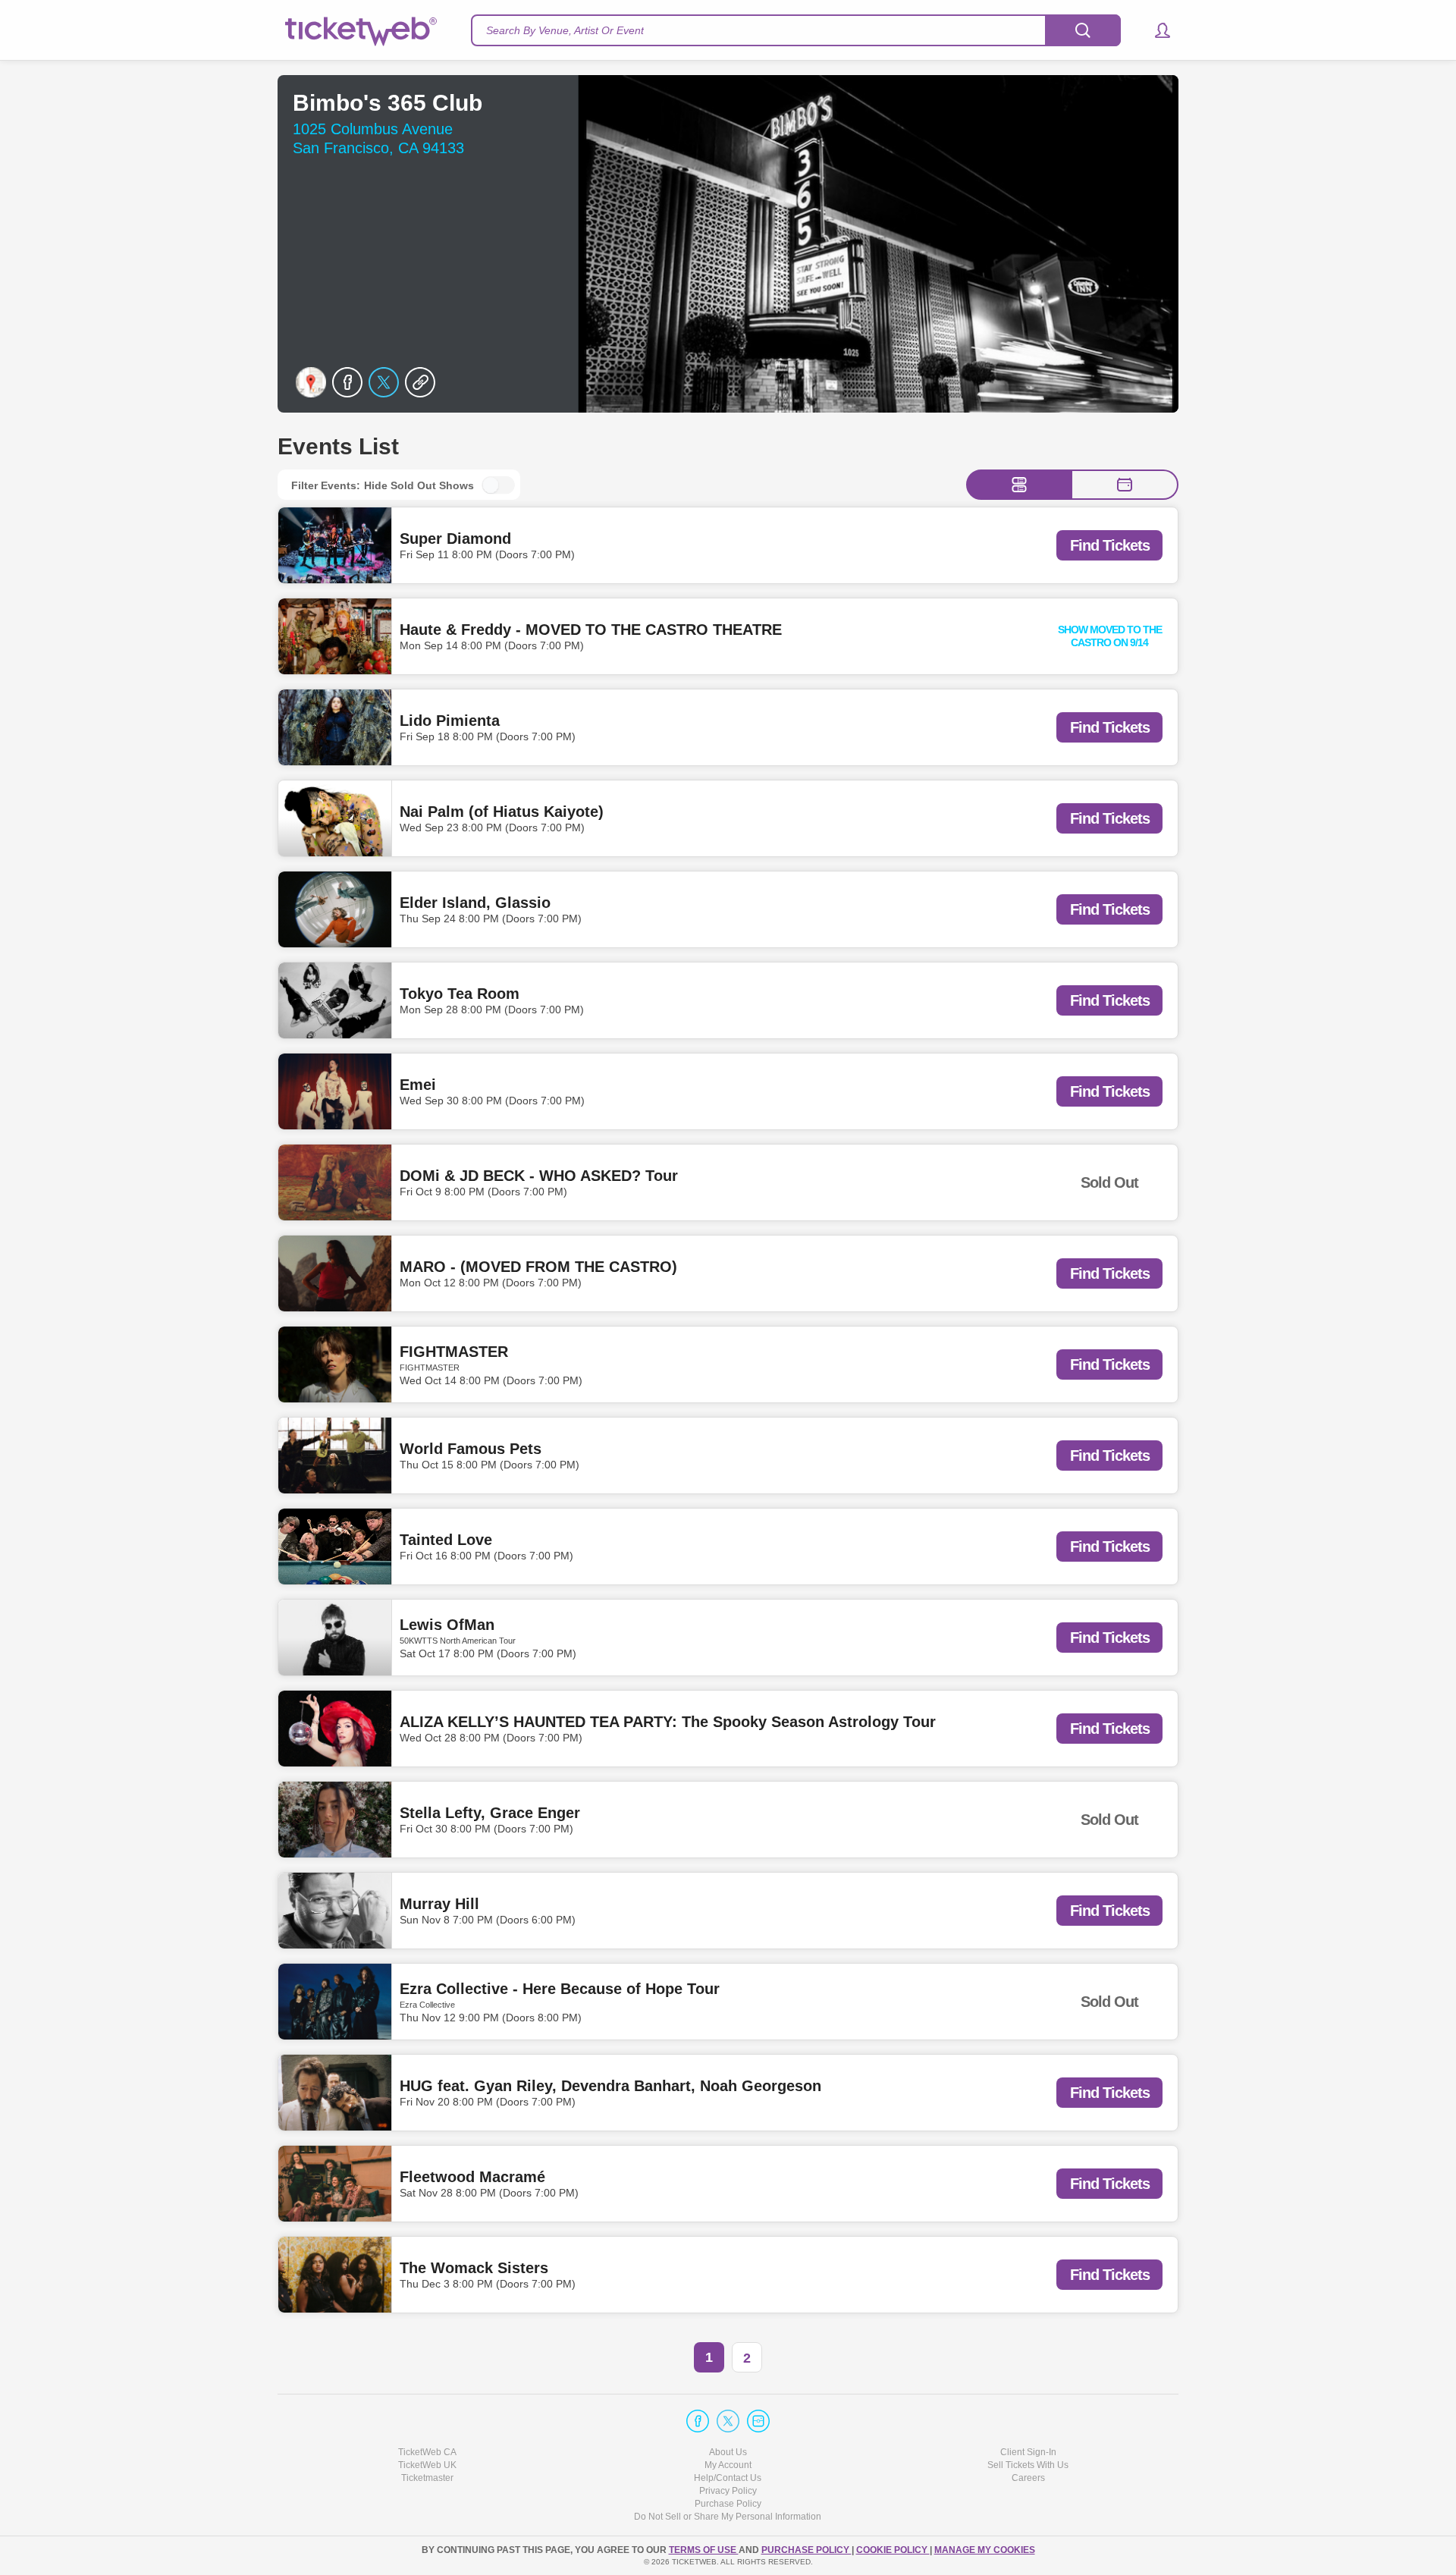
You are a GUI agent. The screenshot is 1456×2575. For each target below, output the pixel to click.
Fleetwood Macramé (472, 2177)
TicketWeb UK (427, 2465)
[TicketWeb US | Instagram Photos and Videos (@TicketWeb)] (758, 2421)
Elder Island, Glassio (475, 903)
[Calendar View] (1125, 485)
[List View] (1019, 485)
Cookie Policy (893, 2550)
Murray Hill (439, 1904)
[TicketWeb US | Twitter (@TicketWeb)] (728, 2421)
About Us (728, 2452)
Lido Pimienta (450, 721)
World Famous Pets (471, 1449)
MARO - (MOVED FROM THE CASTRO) (538, 1267)
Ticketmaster (427, 2478)
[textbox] (796, 30)
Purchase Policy (728, 2504)
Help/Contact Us (728, 2478)
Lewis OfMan (447, 1625)
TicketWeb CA (427, 2452)
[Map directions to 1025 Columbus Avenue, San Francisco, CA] (311, 382)
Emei (418, 1085)
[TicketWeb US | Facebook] (698, 2421)
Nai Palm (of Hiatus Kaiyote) (502, 812)
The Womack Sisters (474, 2268)
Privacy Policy (728, 2491)
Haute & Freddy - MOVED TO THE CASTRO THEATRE (591, 630)
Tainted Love (446, 1540)
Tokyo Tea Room (460, 994)
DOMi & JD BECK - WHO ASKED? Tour (539, 1176)
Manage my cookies (985, 2550)
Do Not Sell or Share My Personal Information (728, 2517)
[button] (1155, 30)
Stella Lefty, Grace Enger (490, 1813)
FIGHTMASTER (454, 1352)
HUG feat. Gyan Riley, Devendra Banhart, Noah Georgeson (610, 2086)
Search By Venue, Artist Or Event (565, 30)
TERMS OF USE (704, 2550)
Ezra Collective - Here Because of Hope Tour (560, 1989)
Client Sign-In (1028, 2452)
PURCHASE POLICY (806, 2550)
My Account (728, 2465)
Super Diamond (455, 539)
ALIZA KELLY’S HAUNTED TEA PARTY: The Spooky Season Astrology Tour (668, 1722)
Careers (1028, 2478)
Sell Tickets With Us (1028, 2465)
